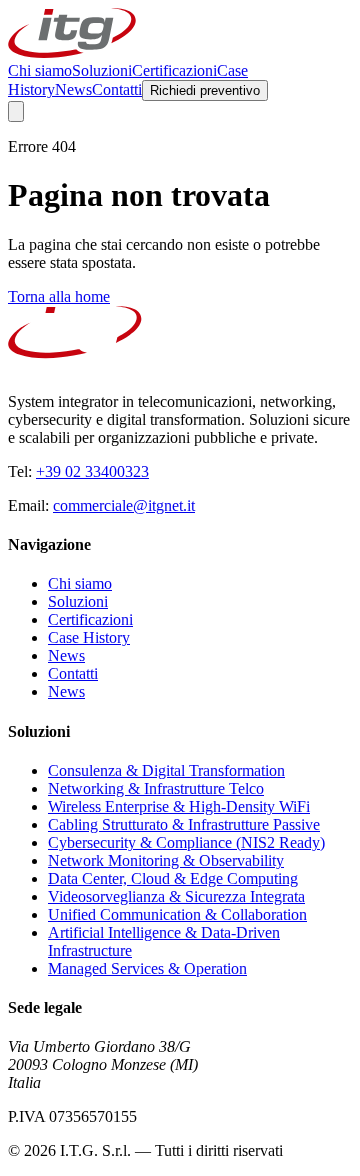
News (73, 89)
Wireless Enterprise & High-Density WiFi (179, 806)
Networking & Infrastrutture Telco (156, 788)
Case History (89, 637)
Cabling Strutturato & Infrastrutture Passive (184, 824)
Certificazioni (174, 70)
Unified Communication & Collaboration (177, 914)
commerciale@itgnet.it (124, 505)
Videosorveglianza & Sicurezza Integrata (176, 896)
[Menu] (16, 111)
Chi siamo (40, 70)
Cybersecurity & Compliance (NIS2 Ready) (186, 842)
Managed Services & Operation (147, 968)
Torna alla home (59, 296)
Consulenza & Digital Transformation (166, 770)
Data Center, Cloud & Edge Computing (173, 878)
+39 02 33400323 (92, 471)
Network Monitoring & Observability (166, 860)
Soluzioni (102, 70)
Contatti (117, 89)
